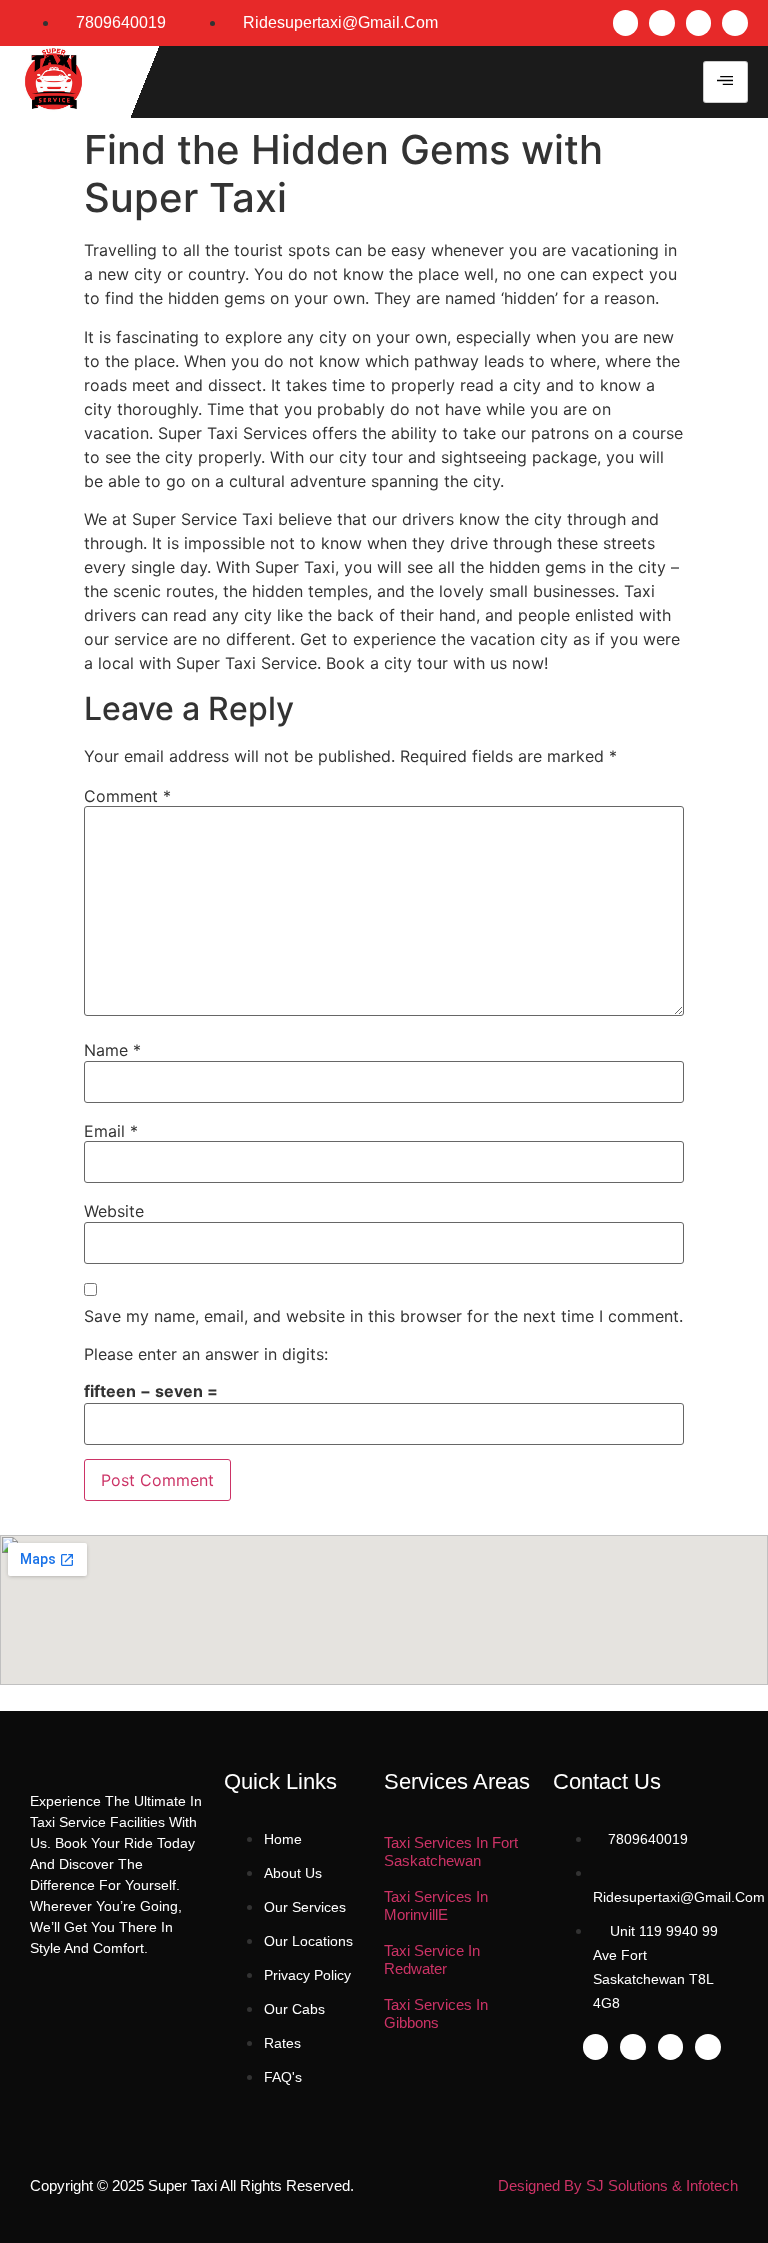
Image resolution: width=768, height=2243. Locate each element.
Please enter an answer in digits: (206, 1354)
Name (112, 1050)
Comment (127, 796)
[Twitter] (662, 23)
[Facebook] (626, 23)
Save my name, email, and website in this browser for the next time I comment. (383, 1316)
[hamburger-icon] (725, 82)
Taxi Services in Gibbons (436, 2013)
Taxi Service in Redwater (432, 1959)
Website (114, 1211)
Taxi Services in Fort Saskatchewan (451, 1851)
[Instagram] (699, 23)
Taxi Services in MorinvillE (436, 1905)
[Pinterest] (735, 23)
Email (111, 1131)
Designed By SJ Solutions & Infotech (618, 2185)
